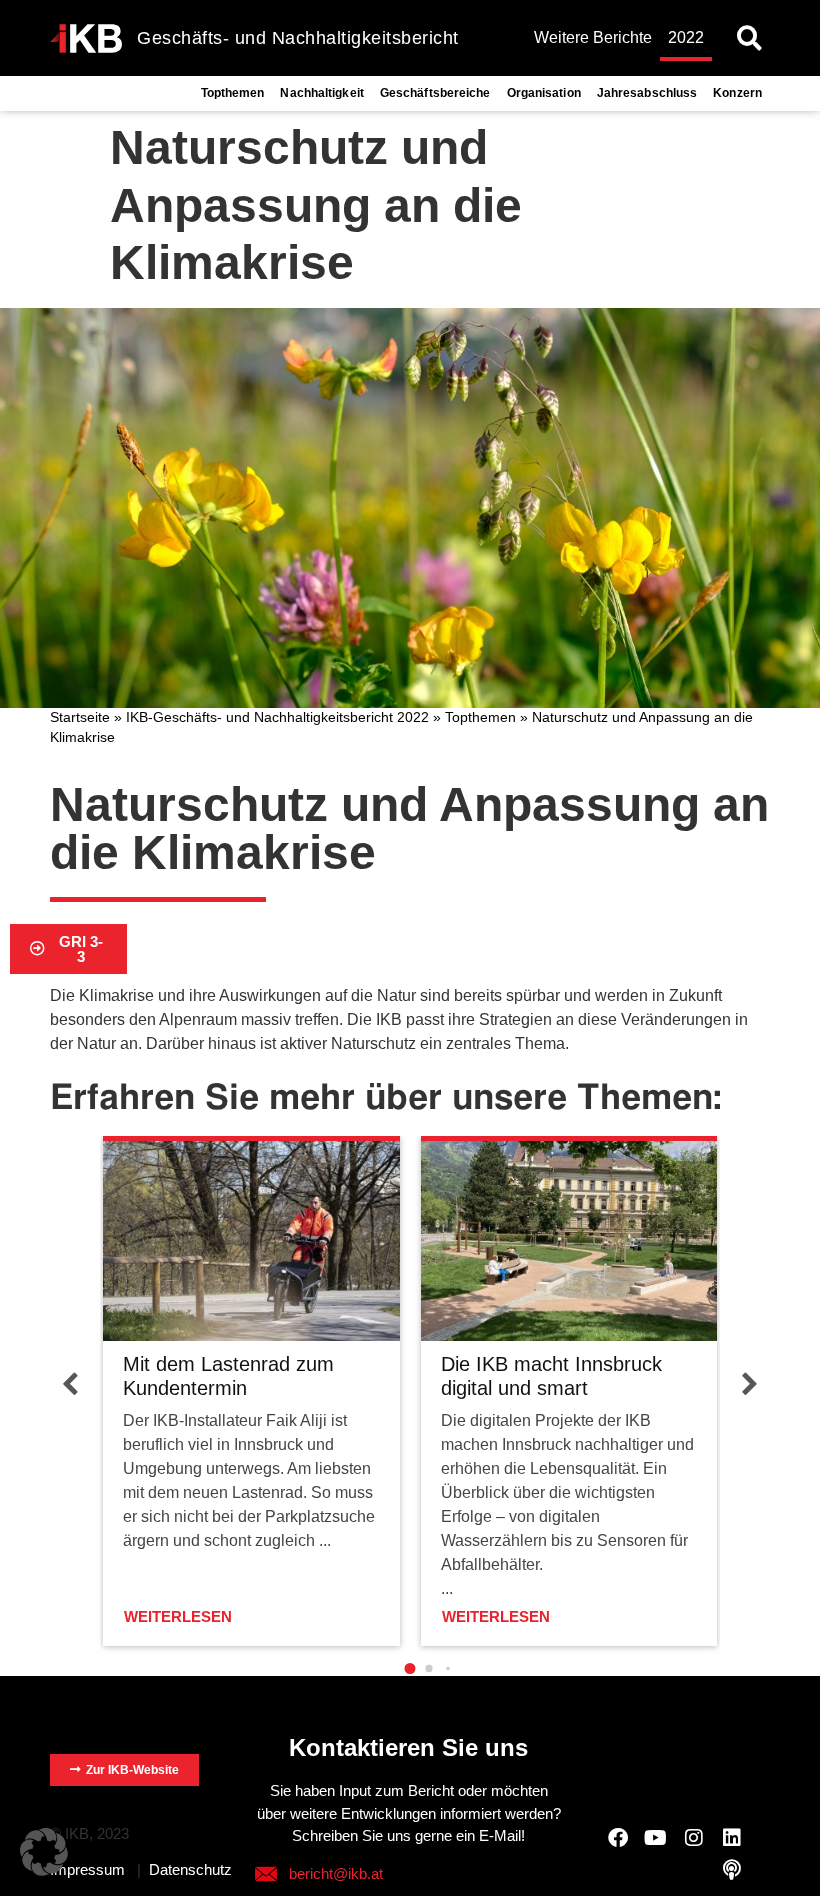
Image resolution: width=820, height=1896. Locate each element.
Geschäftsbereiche (435, 93)
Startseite (80, 717)
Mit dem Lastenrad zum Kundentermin (228, 1376)
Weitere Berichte (593, 37)
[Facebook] (618, 1838)
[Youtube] (656, 1838)
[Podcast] (732, 1870)
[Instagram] (694, 1838)
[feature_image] (251, 1239)
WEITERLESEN (178, 1616)
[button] (749, 38)
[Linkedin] (732, 1838)
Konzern (737, 93)
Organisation (544, 93)
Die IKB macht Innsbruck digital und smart (551, 1376)
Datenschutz (190, 1869)
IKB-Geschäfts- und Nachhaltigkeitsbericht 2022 (277, 717)
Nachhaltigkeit (321, 93)
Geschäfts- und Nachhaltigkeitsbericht (298, 38)
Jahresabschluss (647, 93)
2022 (686, 37)
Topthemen (233, 93)
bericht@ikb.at (336, 1873)
